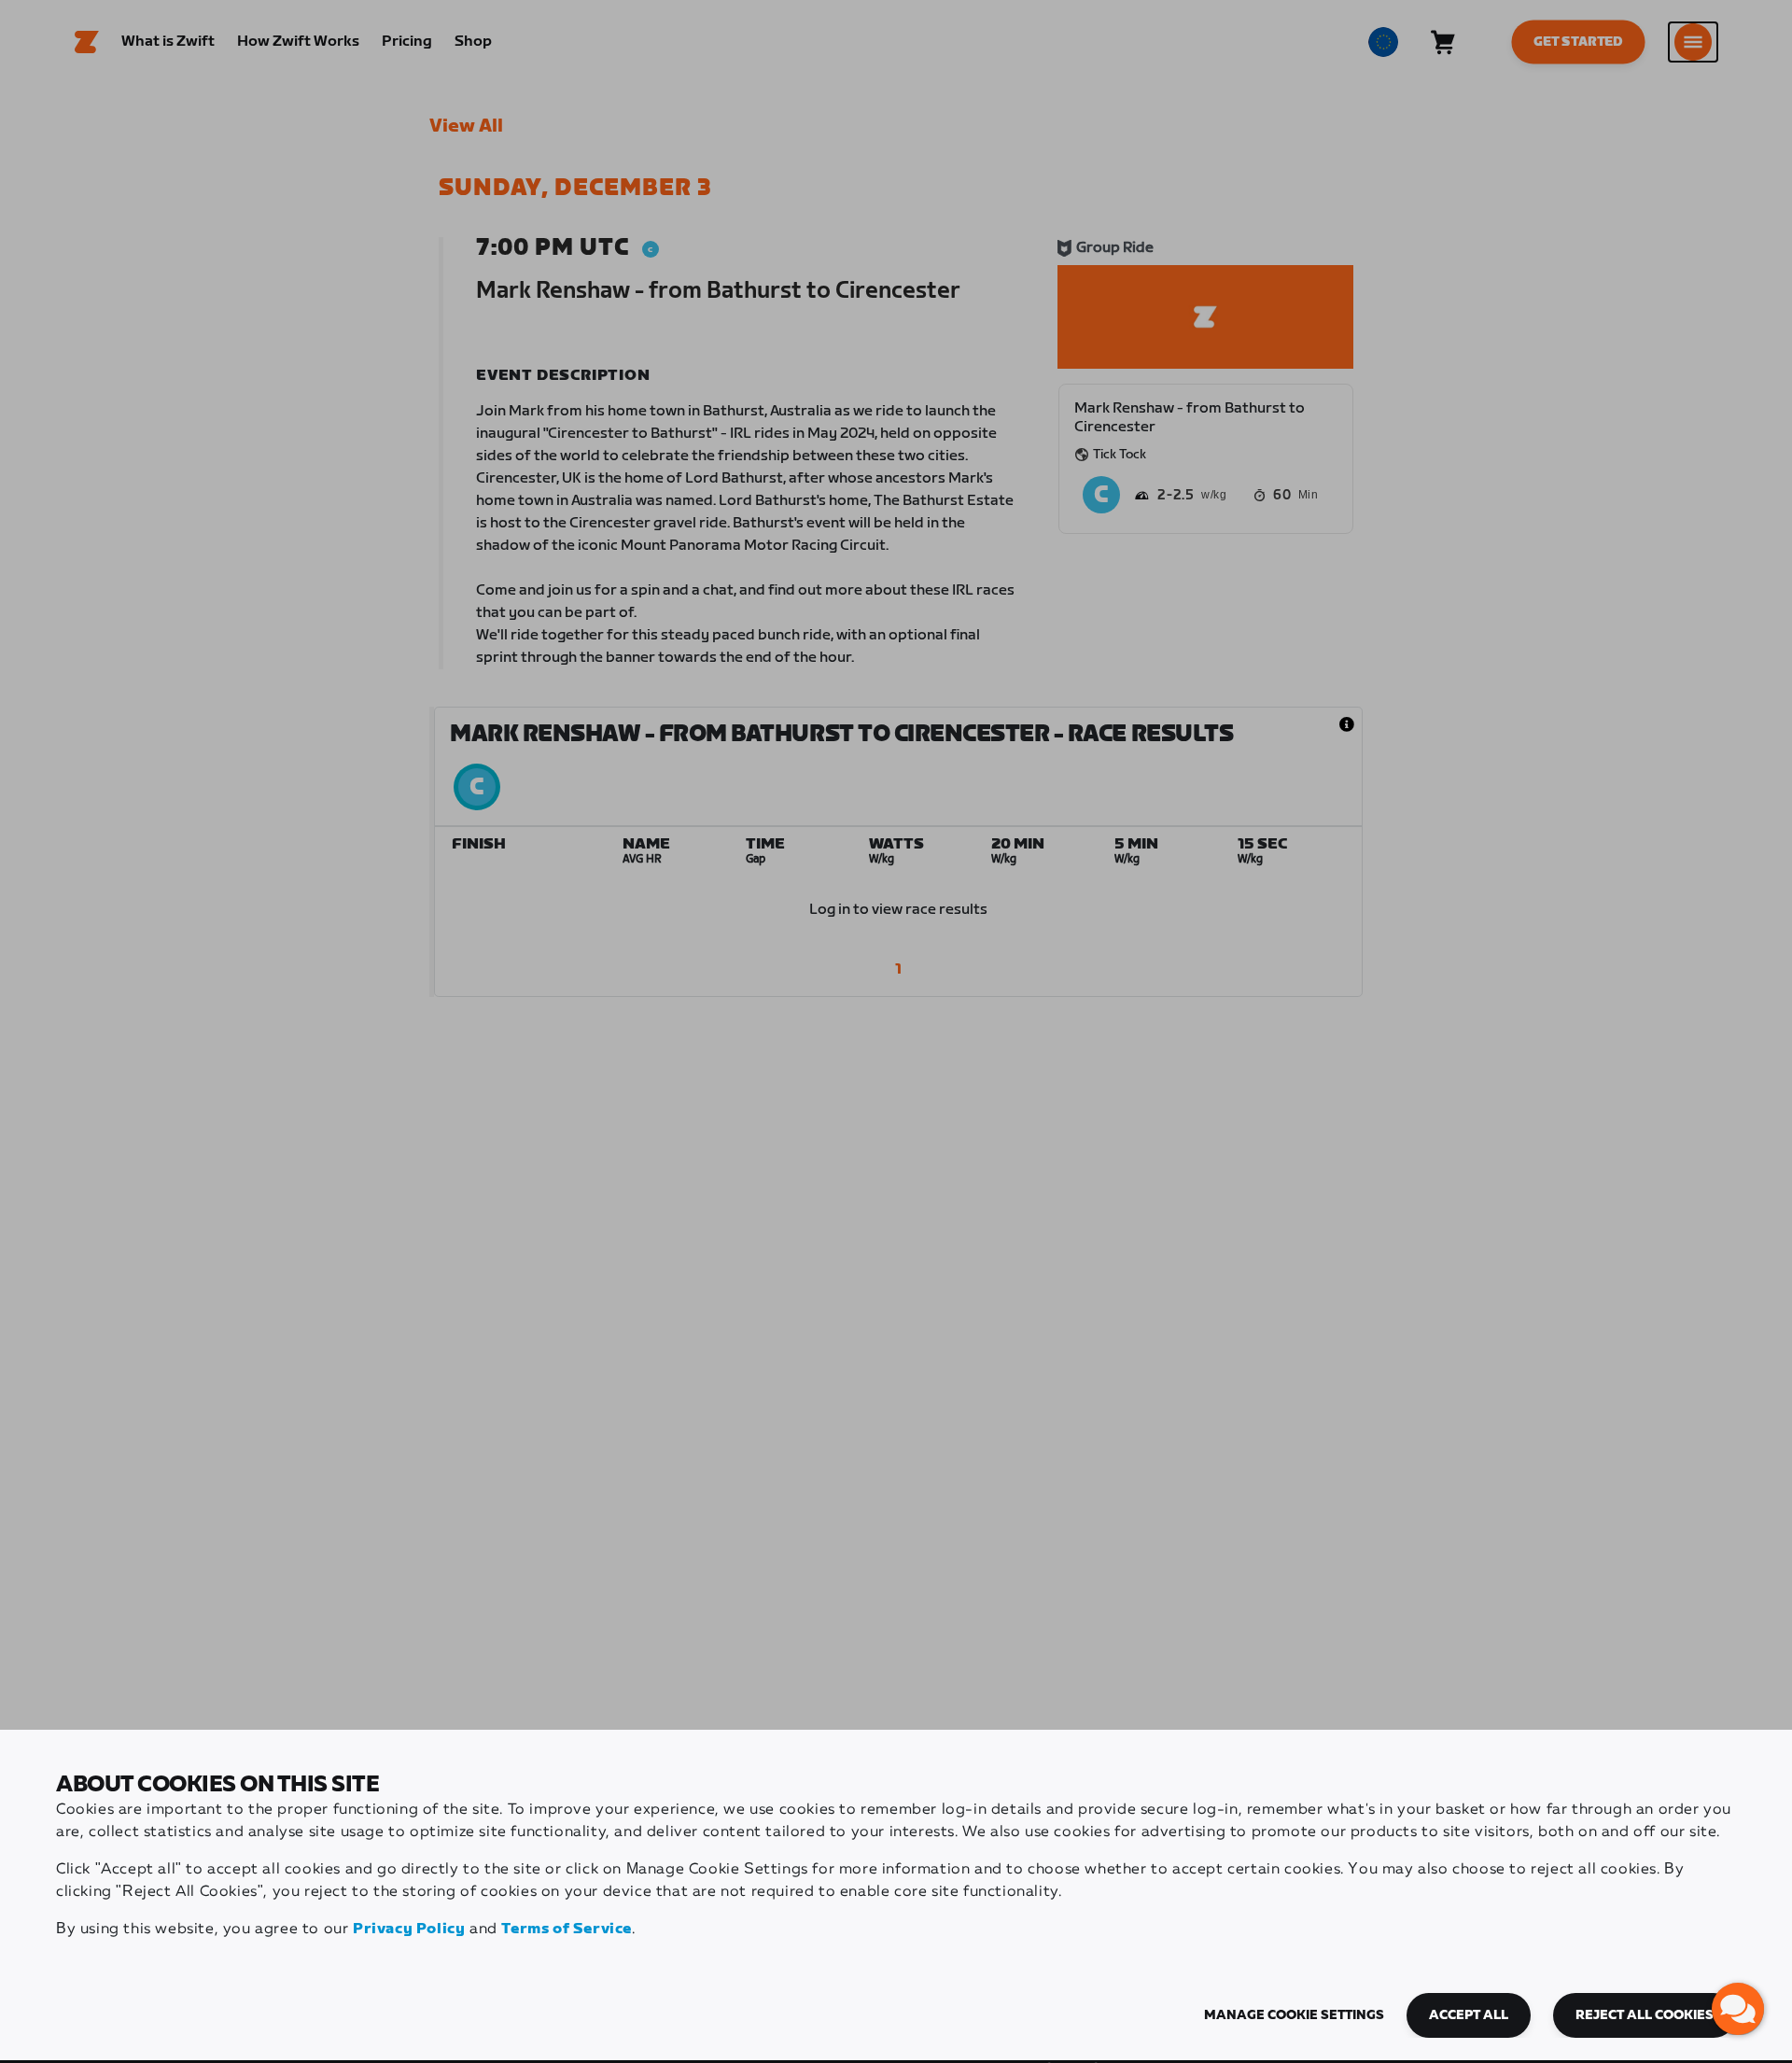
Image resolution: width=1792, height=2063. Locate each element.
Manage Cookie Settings (1294, 2015)
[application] (1738, 2009)
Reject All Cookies (1645, 2015)
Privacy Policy (409, 1929)
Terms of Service (567, 1929)
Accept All (1469, 2015)
